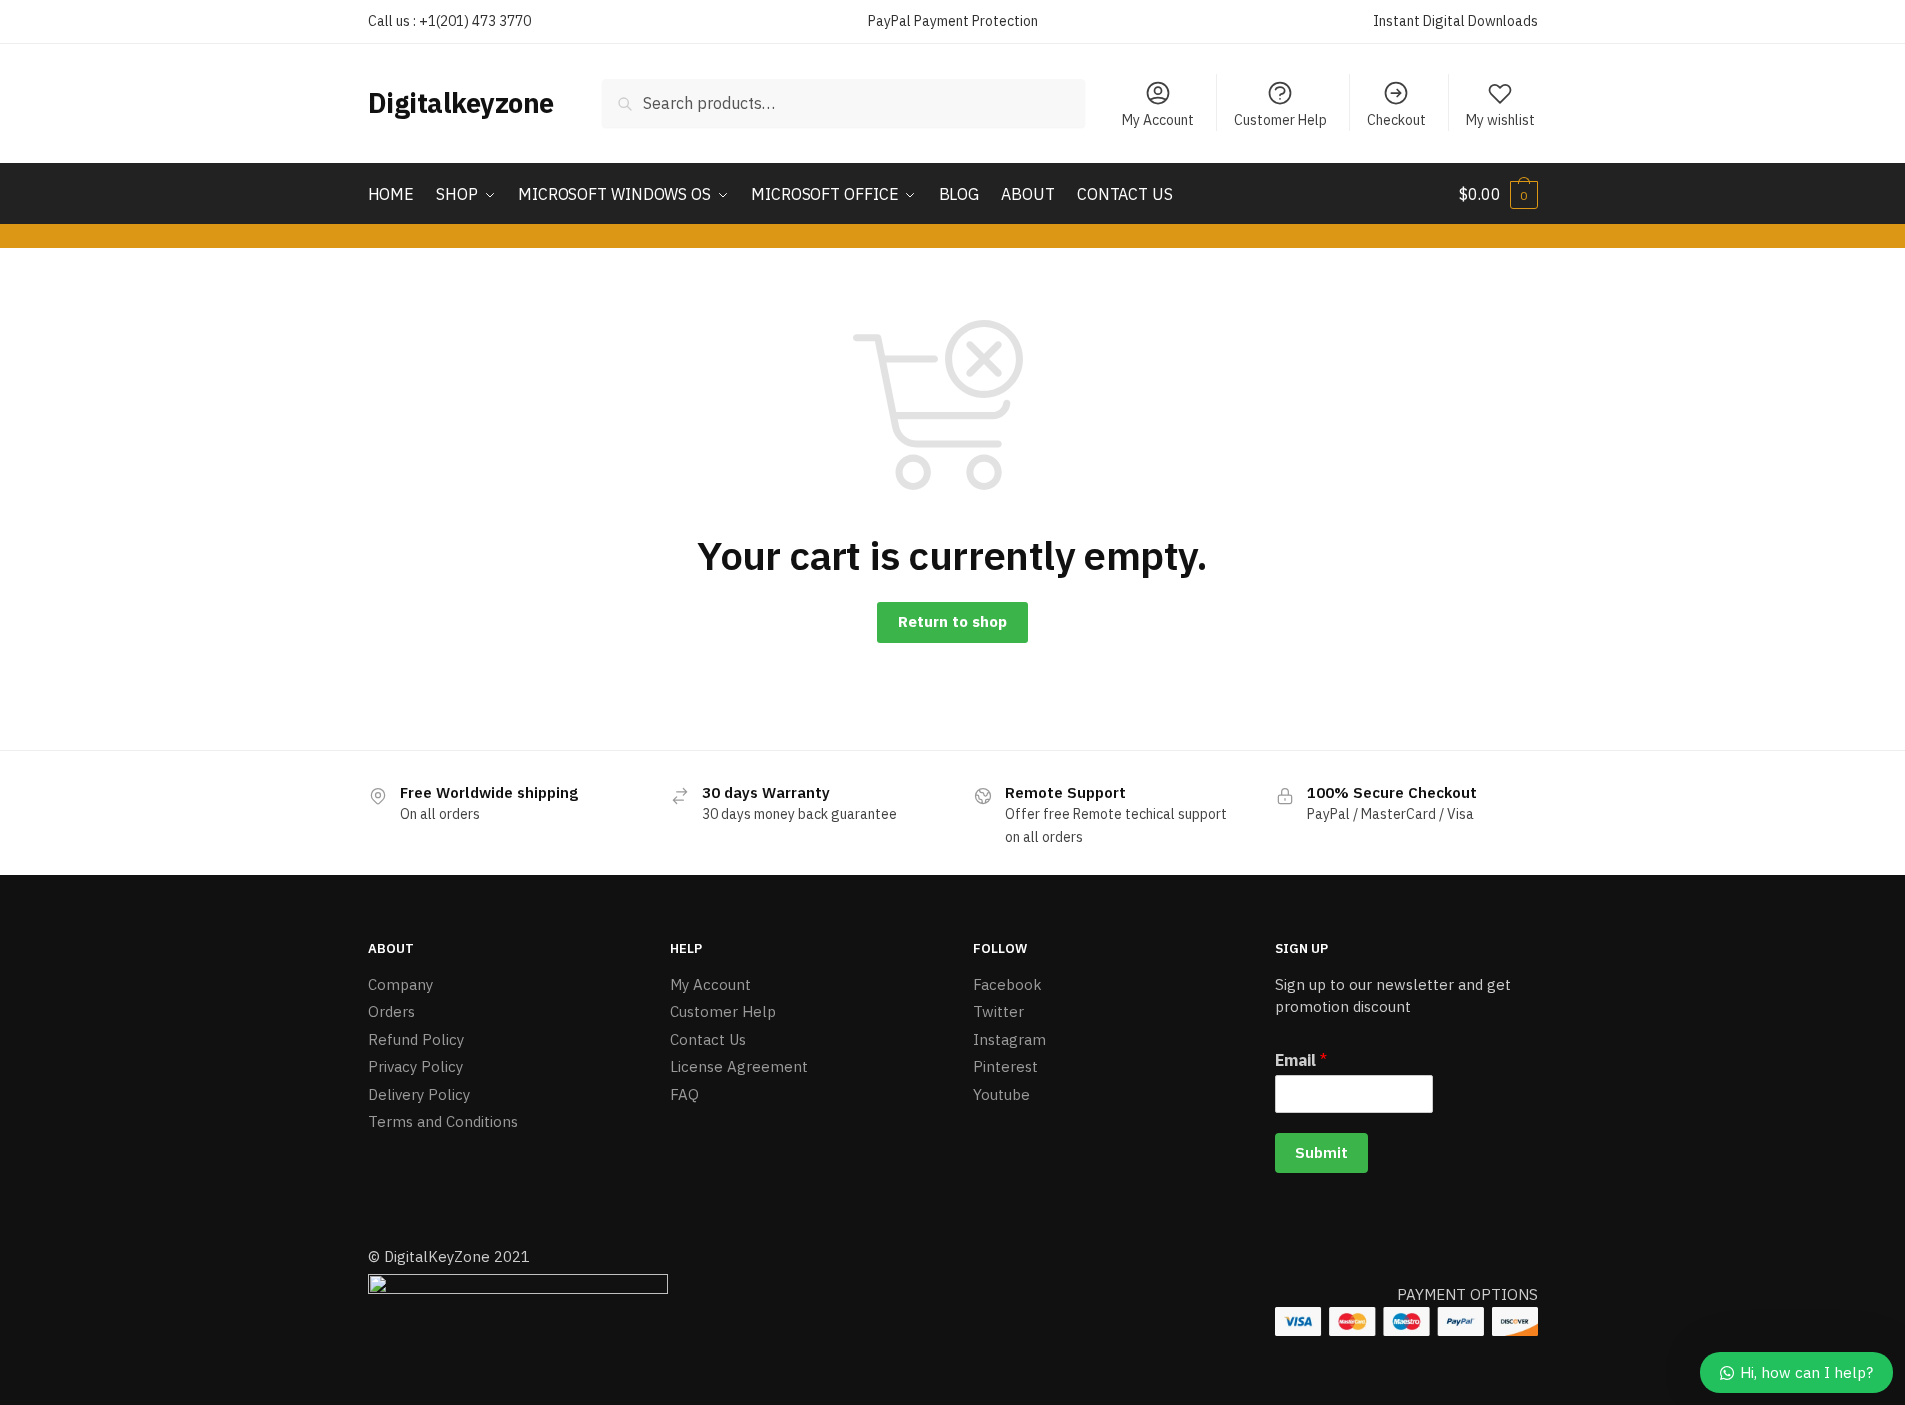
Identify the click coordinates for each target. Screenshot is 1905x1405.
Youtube (1001, 1094)
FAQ (684, 1094)
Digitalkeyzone (461, 102)
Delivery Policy (419, 1094)
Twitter (998, 1011)
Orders (391, 1011)
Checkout (1396, 120)
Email (1301, 1060)
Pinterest (1005, 1066)
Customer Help (1280, 120)
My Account (1158, 120)
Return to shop (952, 621)
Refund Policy (416, 1039)
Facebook (1007, 984)
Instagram (1009, 1039)
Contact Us (708, 1039)
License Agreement (739, 1066)
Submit (1321, 1152)
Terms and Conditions (443, 1121)
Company (400, 984)
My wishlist (1500, 120)
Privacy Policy (415, 1066)
